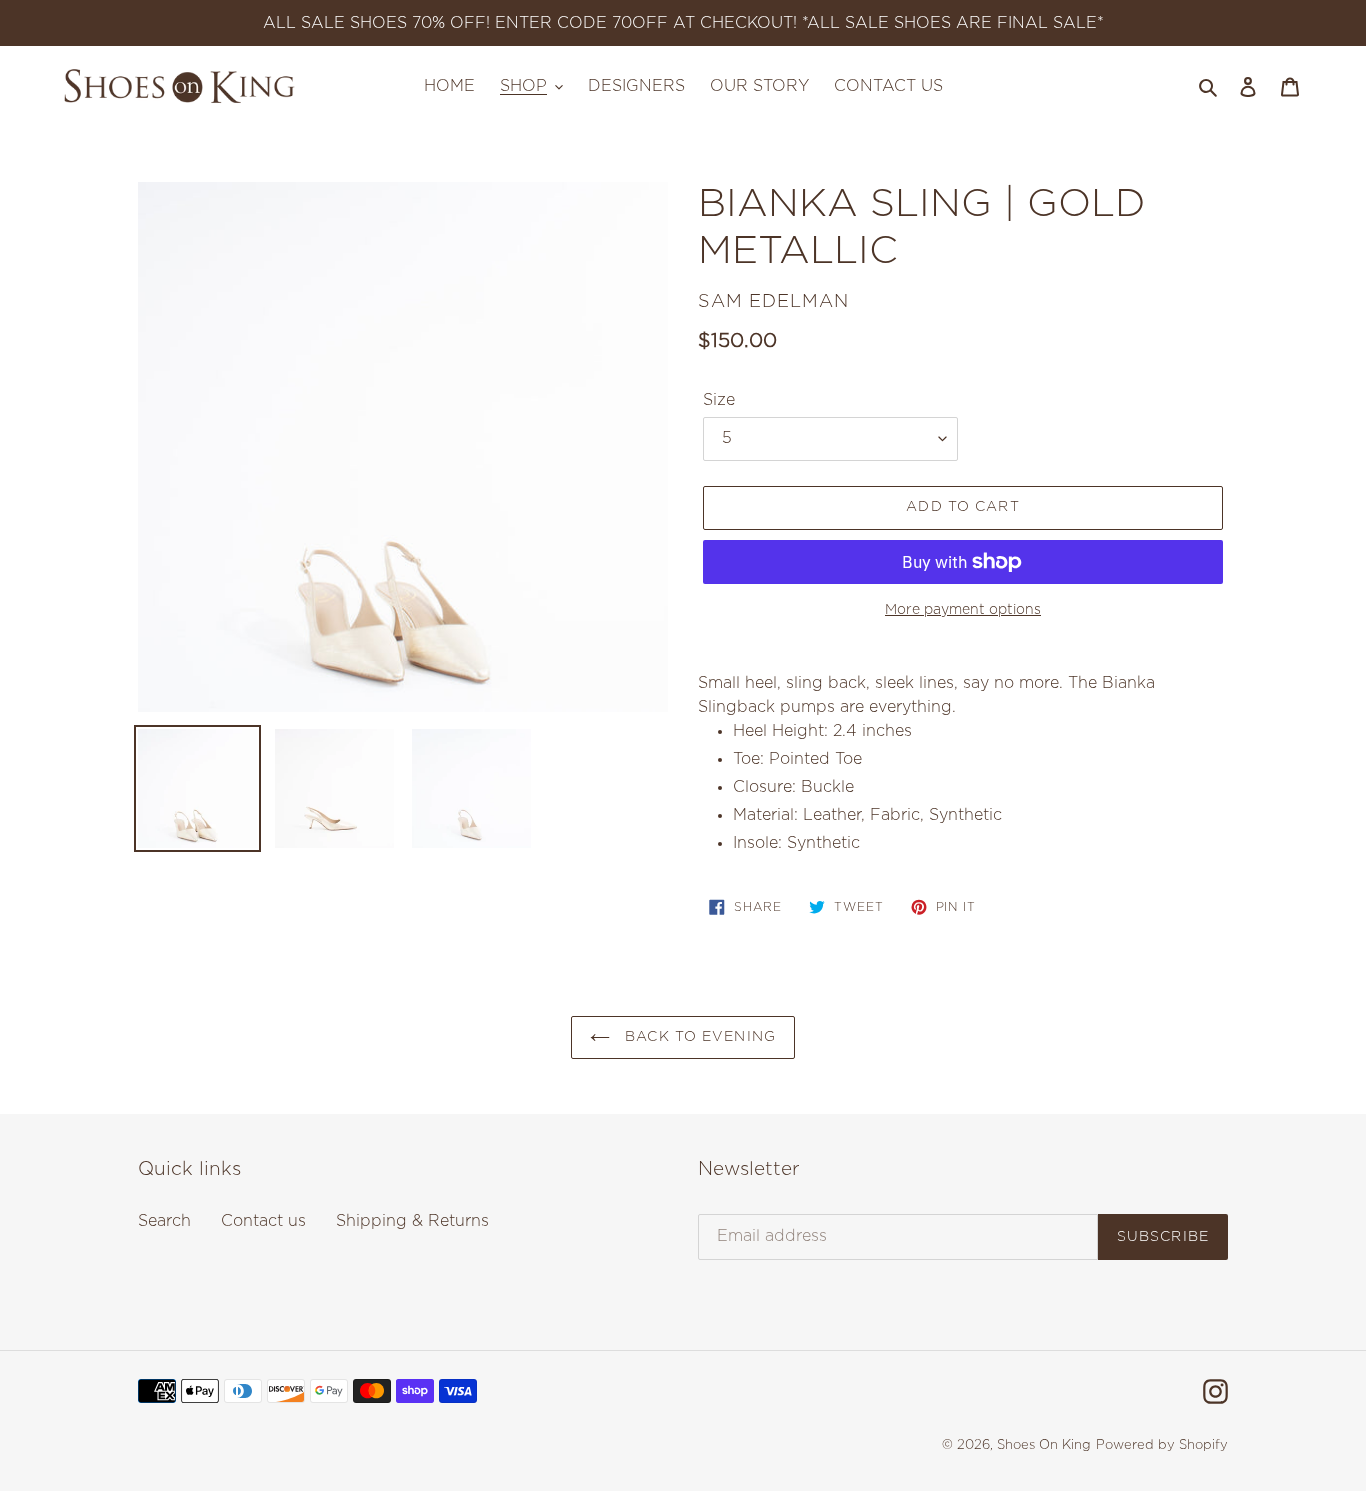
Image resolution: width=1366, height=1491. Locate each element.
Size (719, 400)
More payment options (963, 610)
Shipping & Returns (412, 1221)
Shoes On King (1044, 1445)
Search (164, 1221)
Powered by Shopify (1162, 1445)
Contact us (263, 1221)
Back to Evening (698, 1037)
